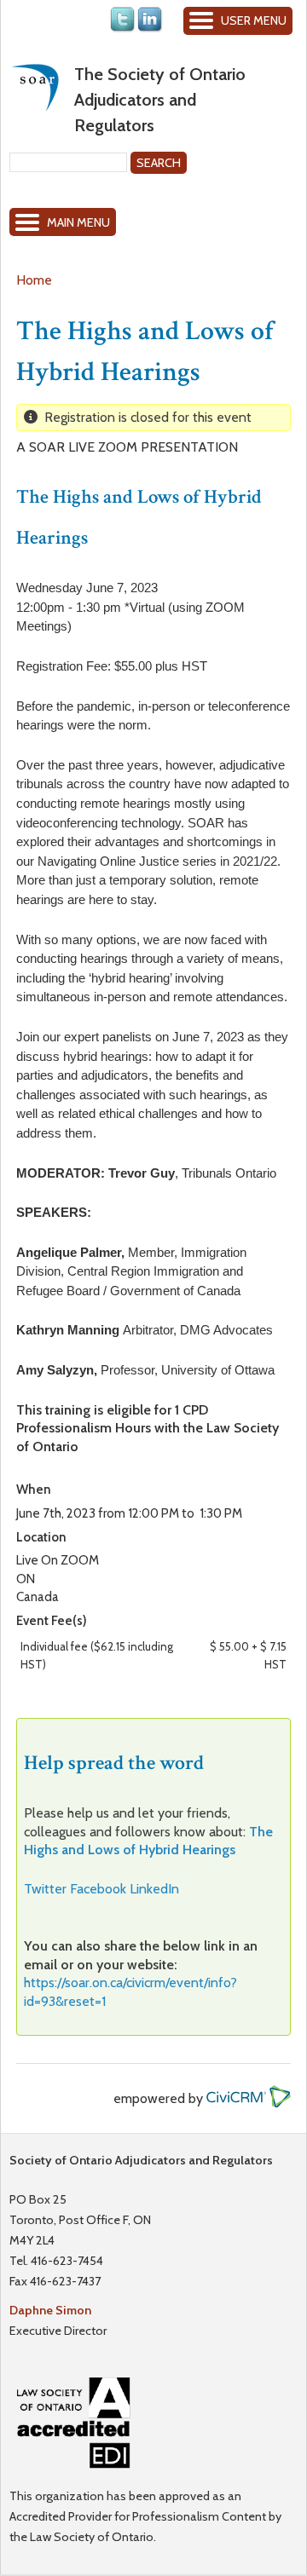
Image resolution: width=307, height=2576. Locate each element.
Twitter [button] (45, 1889)
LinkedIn (154, 1889)
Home (34, 280)
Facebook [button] (98, 1889)
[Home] (35, 87)
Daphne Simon (50, 2310)
